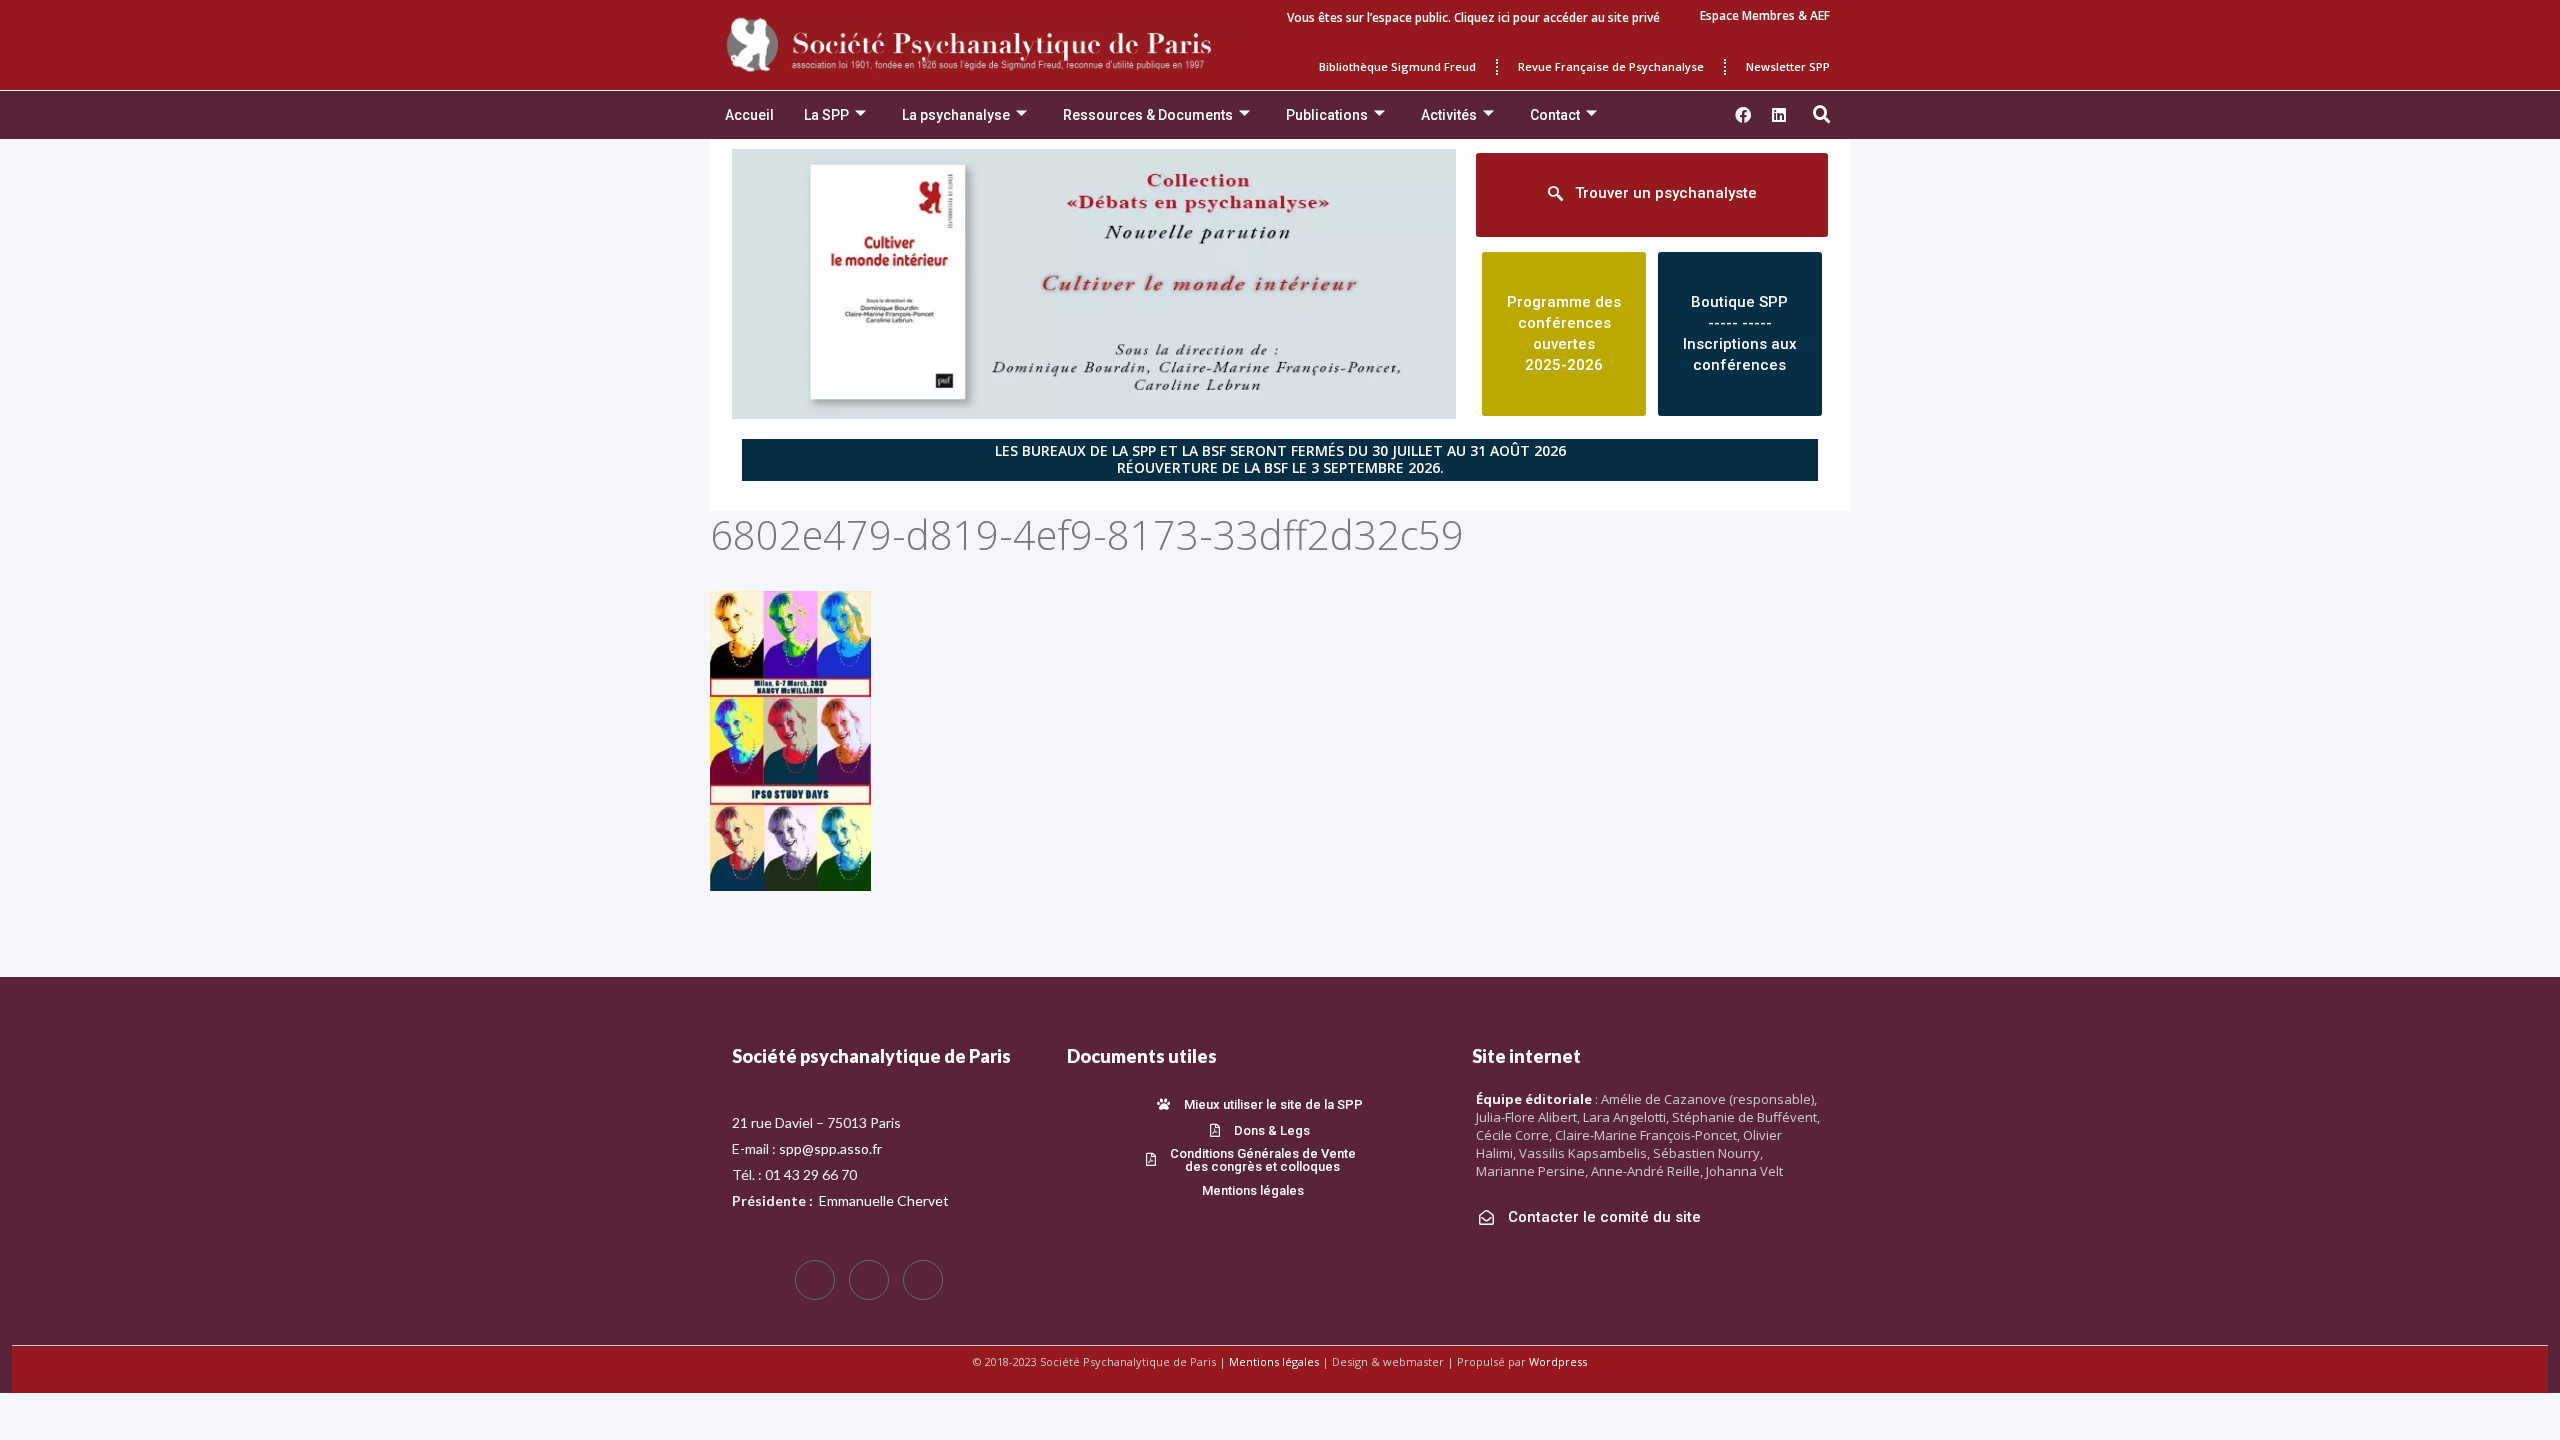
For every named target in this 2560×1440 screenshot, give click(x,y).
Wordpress (1558, 1361)
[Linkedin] (1779, 115)
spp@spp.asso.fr (830, 1148)
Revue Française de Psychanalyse (1611, 66)
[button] (1822, 115)
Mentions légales (1274, 1361)
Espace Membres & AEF (1765, 15)
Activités (1449, 115)
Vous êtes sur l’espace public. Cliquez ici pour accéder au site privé (1473, 17)
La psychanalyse (956, 115)
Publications (1327, 115)
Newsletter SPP (1788, 66)
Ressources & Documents (1148, 115)
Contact (1555, 115)
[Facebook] (815, 1280)
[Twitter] (869, 1280)
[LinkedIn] (923, 1280)
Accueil (749, 115)
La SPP (826, 115)
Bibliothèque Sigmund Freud (1397, 66)
